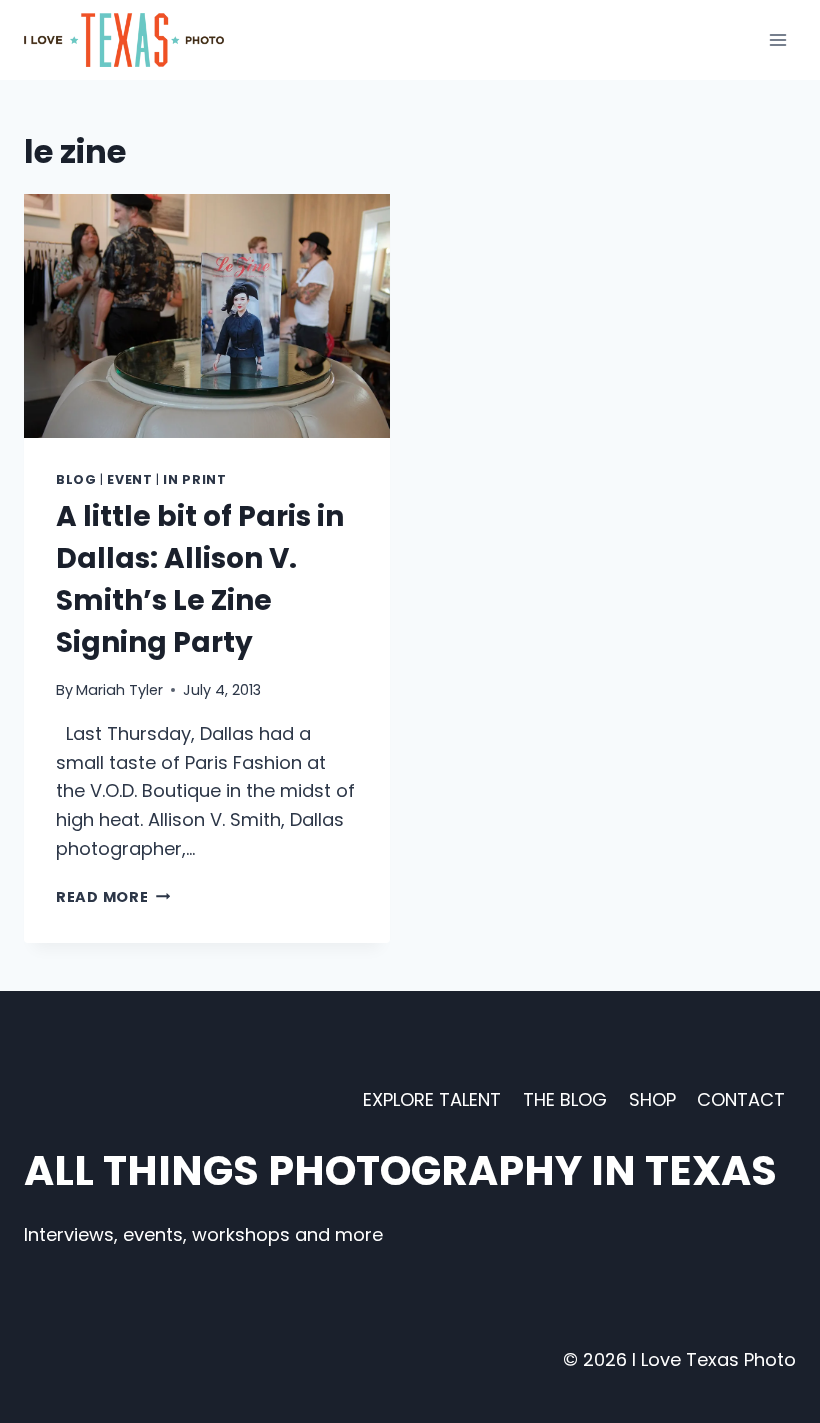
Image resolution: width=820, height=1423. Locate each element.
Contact (741, 1099)
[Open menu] (777, 39)
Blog (76, 479)
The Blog (565, 1099)
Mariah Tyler (119, 690)
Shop (652, 1099)
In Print (194, 479)
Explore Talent (432, 1099)
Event (129, 479)
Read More (113, 897)
